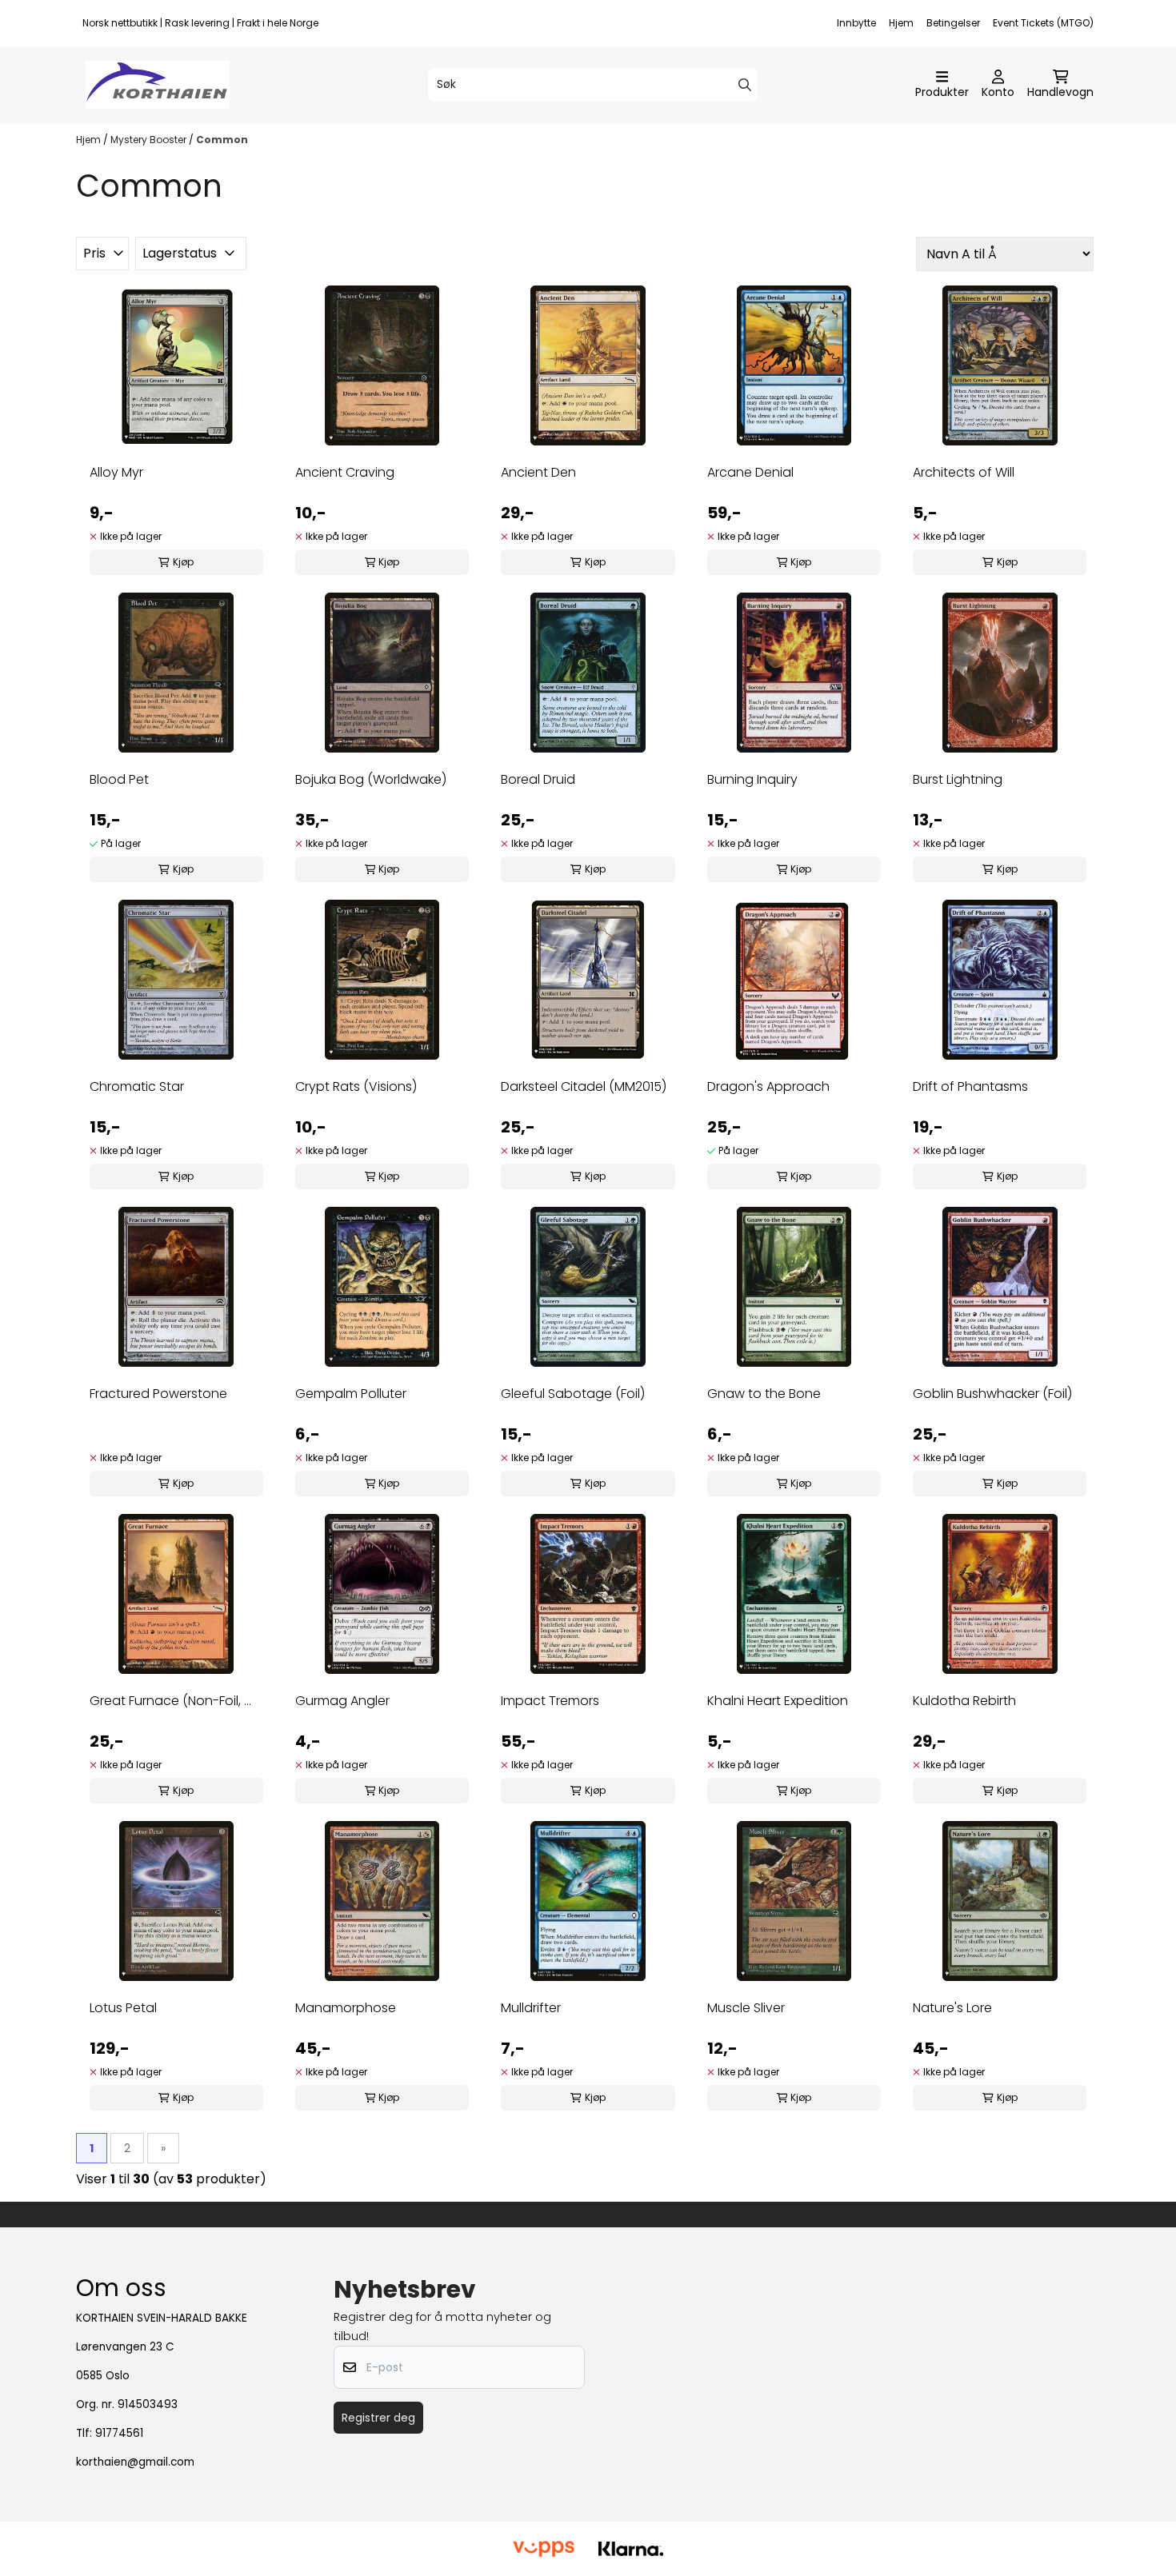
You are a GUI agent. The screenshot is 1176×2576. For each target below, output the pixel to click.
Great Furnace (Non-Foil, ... (170, 1701)
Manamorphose (346, 2008)
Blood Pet (119, 779)
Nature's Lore (952, 2008)
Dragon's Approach (768, 1086)
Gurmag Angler (342, 1701)
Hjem (901, 23)
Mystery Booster (150, 140)
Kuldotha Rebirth (964, 1701)
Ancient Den (538, 472)
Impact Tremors (550, 1701)
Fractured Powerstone (158, 1394)
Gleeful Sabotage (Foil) (573, 1394)
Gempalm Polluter (351, 1394)
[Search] (745, 85)
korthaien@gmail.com (135, 2462)
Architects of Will (964, 472)
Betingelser (953, 23)
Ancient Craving (345, 472)
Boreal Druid (538, 779)
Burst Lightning (958, 779)
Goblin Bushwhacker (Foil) (992, 1394)
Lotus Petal (123, 2008)
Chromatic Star (137, 1086)
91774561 (119, 2433)
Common (222, 140)
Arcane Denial (750, 472)
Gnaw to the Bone (764, 1394)
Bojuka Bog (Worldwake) (371, 779)
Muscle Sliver (746, 2008)
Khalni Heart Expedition (778, 1701)
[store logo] (158, 85)
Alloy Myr (116, 472)
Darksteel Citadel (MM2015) (584, 1086)
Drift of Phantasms (970, 1086)
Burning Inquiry (752, 779)
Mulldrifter (531, 2008)
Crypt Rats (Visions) (356, 1086)
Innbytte (856, 23)
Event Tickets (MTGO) (1043, 23)
